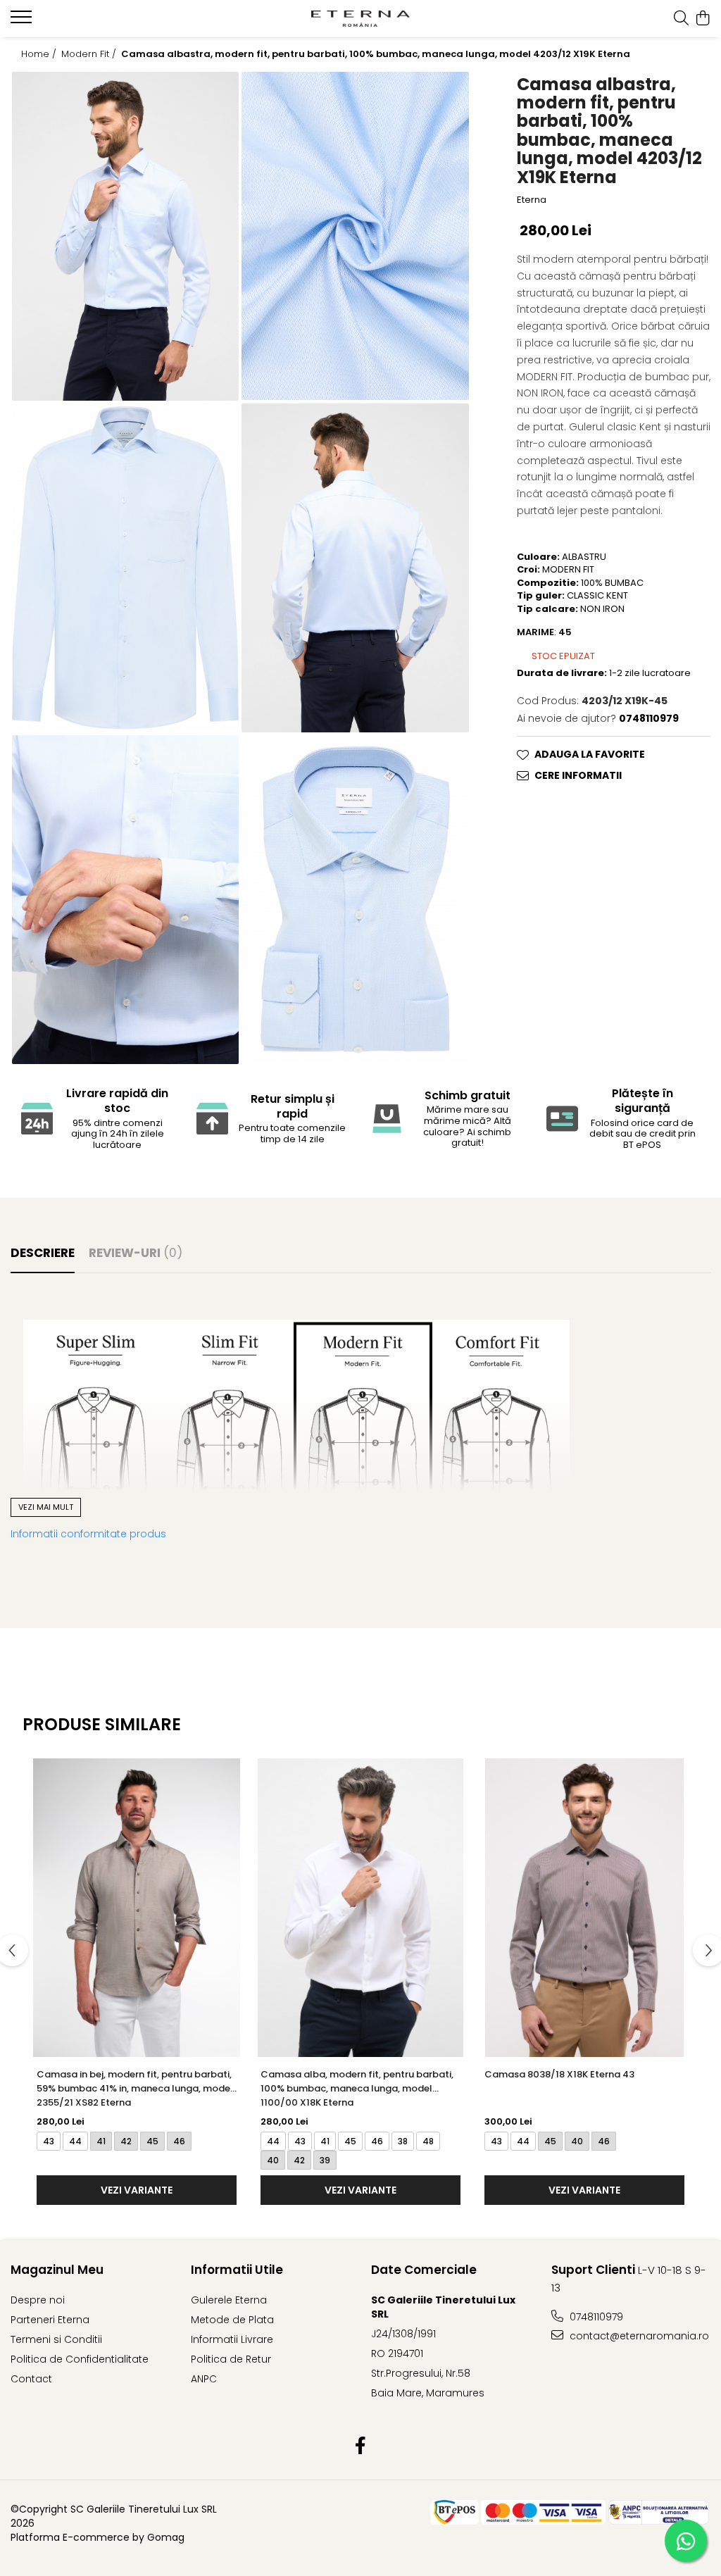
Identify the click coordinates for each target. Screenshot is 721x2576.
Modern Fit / (90, 54)
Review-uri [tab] (136, 1253)
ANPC (204, 2379)
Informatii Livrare (232, 2339)
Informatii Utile (237, 2270)
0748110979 (595, 2317)
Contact (31, 2379)
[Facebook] (361, 2446)
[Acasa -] (361, 18)
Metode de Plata (232, 2320)
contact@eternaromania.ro (638, 2336)
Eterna (532, 200)
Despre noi (38, 2300)
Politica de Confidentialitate (80, 2359)
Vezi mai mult (46, 1507)
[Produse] (23, 21)
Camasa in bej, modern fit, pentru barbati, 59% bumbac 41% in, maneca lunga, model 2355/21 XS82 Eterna (135, 2088)
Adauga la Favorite (590, 754)
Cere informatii (578, 775)
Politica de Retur (231, 2359)
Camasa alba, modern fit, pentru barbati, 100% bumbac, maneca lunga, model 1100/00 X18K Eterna (357, 2088)
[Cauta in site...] (681, 19)
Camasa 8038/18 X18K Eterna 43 (559, 2074)
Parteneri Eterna (50, 2320)
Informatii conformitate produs (88, 1534)
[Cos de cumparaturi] (703, 19)
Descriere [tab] (43, 1253)
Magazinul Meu (57, 2270)
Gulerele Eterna (229, 2300)
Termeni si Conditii (56, 2339)
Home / (40, 54)
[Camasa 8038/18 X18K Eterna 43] (584, 1908)
